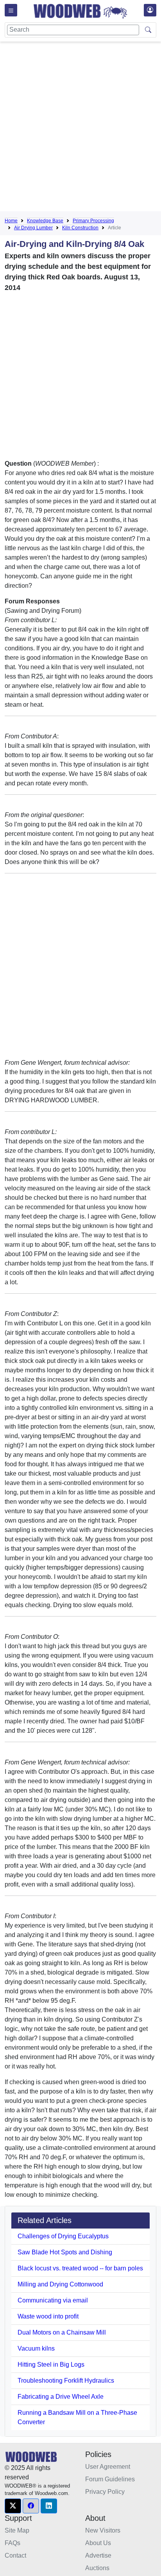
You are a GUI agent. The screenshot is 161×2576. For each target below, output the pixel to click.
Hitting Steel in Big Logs (51, 2364)
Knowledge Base (45, 221)
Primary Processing (93, 221)
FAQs (13, 2543)
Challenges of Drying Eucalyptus (63, 2236)
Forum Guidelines (110, 2479)
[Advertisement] (80, 128)
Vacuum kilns (36, 2348)
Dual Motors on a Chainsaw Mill (62, 2332)
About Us (98, 2543)
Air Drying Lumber (33, 228)
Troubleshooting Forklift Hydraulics (66, 2381)
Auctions (97, 2568)
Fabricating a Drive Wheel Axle (61, 2397)
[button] (13, 2506)
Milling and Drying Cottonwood (60, 2284)
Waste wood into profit (48, 2316)
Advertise (98, 2555)
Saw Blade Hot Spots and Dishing (65, 2252)
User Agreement (108, 2467)
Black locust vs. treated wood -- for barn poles (80, 2268)
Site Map (17, 2530)
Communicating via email (53, 2300)
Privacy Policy (105, 2492)
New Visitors (103, 2530)
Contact (15, 2555)
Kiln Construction (80, 228)
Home (11, 221)
